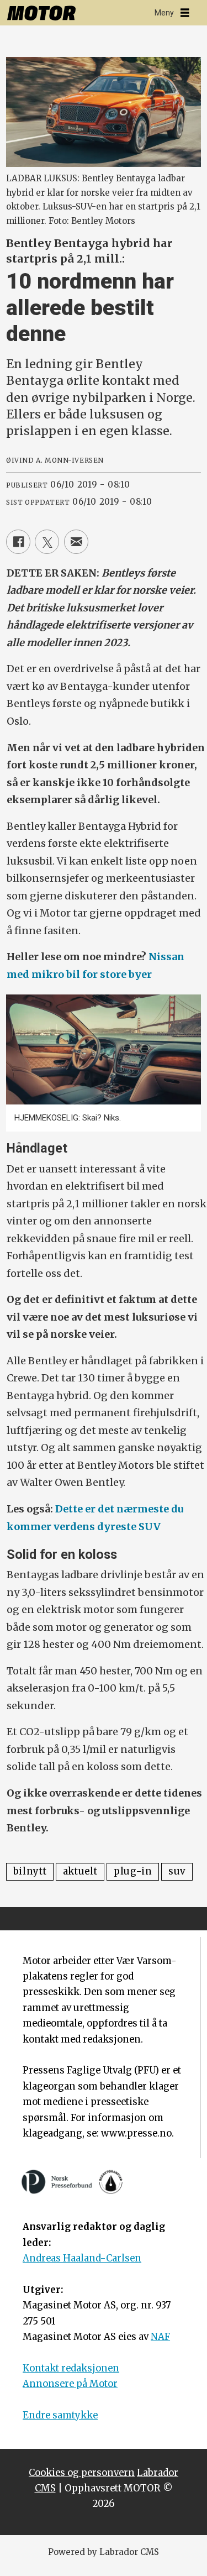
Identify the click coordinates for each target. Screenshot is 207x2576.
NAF (160, 2337)
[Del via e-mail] (76, 542)
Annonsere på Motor (70, 2384)
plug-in (133, 1871)
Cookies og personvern (82, 2473)
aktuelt (80, 1871)
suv (177, 1871)
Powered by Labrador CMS (104, 2552)
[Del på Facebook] (18, 542)
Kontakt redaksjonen (71, 2368)
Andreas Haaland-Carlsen (82, 2258)
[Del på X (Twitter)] (47, 542)
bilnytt (30, 1871)
